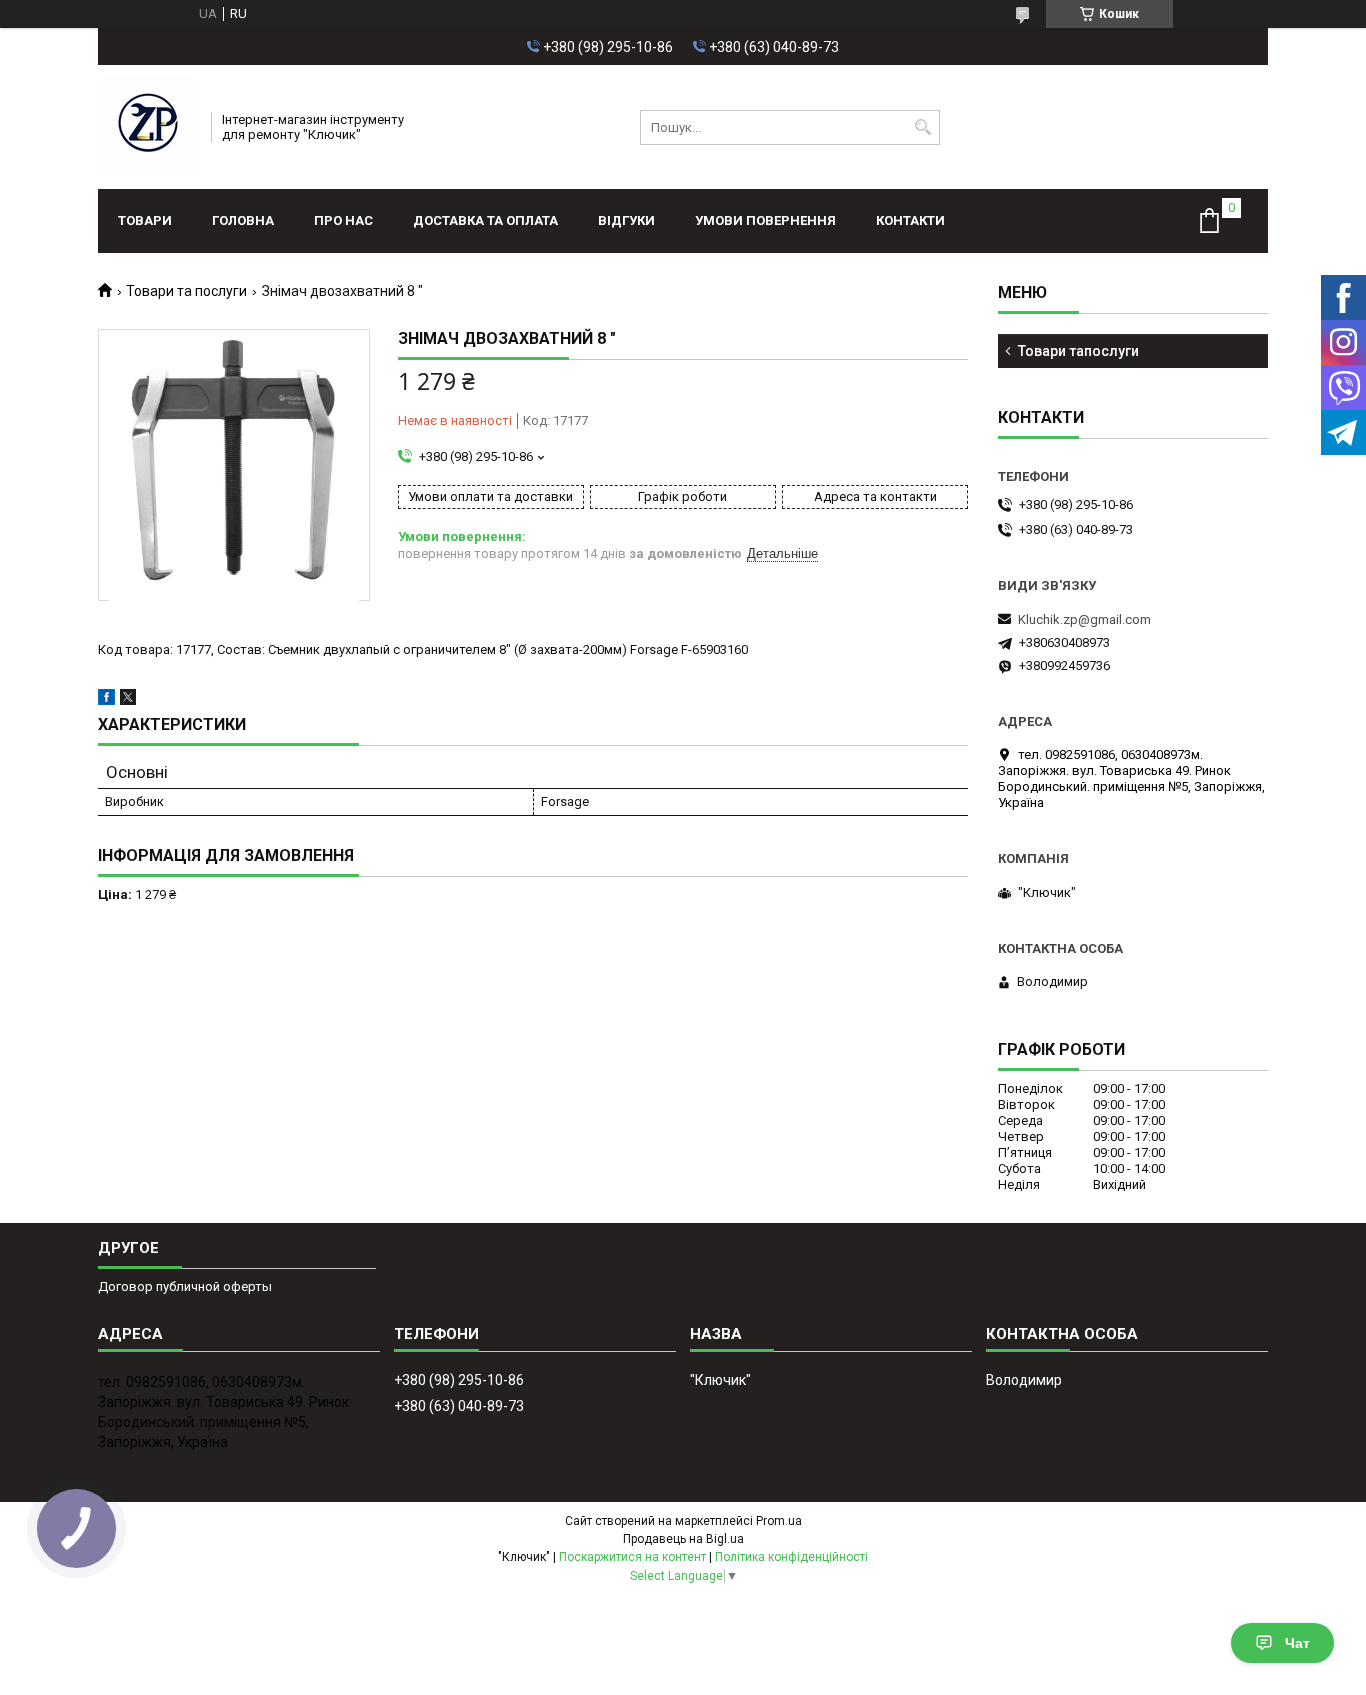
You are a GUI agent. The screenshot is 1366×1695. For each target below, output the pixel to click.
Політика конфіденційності (791, 1557)
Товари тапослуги (1078, 351)
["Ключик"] (148, 127)
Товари (145, 220)
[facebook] (106, 700)
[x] (128, 700)
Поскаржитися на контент (632, 1557)
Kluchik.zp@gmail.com (1084, 619)
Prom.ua (779, 1521)
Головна (243, 220)
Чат (1297, 1643)
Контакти (910, 220)
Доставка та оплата (485, 220)
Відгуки (626, 220)
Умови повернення (765, 220)
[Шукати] (922, 127)
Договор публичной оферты (185, 1286)
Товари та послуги (186, 291)
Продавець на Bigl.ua (683, 1539)
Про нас (343, 220)
